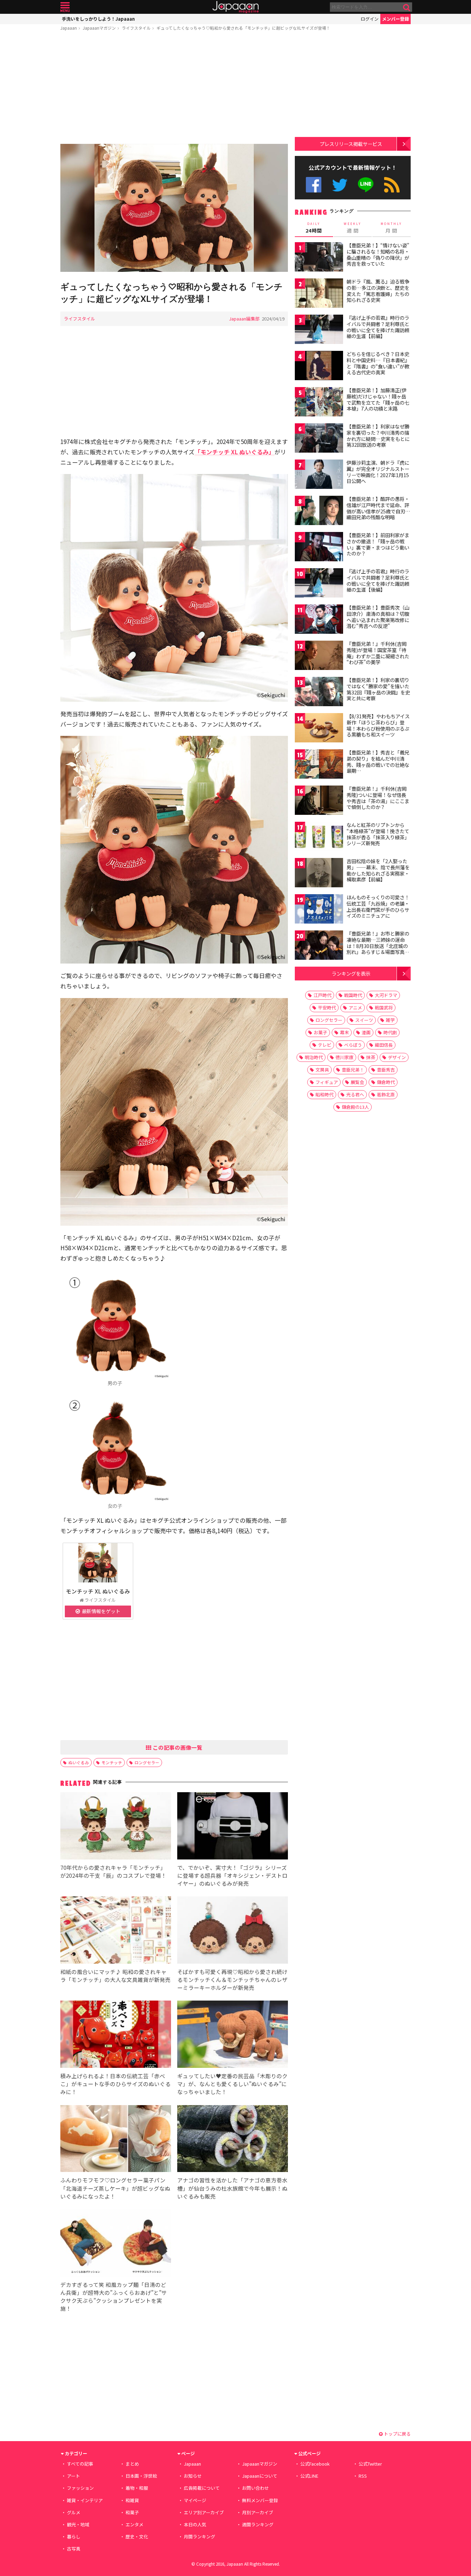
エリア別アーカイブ (204, 2512)
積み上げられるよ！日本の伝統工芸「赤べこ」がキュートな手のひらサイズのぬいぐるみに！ (116, 2084)
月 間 (391, 228)
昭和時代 (324, 1094)
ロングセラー (147, 1762)
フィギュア (327, 1082)
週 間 (353, 228)
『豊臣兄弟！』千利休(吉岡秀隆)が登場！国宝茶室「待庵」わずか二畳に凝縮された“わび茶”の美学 (378, 653)
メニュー (65, 7)
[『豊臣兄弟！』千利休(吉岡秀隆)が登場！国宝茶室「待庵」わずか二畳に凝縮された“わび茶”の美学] (319, 656)
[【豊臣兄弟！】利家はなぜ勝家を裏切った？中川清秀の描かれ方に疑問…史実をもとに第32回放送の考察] (319, 439)
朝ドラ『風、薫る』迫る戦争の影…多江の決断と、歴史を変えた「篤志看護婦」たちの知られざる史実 (378, 291)
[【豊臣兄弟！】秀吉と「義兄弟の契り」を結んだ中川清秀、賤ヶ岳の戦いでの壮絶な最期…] (319, 765)
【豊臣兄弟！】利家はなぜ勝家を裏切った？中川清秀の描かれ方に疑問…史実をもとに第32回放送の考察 (378, 436)
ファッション (80, 2488)
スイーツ (364, 1020)
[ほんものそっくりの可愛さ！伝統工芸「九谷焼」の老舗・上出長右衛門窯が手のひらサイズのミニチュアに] (319, 910)
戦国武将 (384, 1008)
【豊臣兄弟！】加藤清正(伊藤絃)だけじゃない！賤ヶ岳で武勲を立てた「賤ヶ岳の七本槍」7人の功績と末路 (378, 399)
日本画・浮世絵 (141, 2476)
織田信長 (384, 1045)
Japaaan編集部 (244, 319)
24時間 (314, 228)
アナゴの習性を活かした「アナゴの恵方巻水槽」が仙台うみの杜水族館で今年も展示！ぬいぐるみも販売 (232, 2188)
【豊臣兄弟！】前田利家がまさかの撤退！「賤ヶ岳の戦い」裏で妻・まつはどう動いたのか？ (378, 544)
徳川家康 (344, 1057)
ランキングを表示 (351, 973)
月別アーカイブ (258, 2512)
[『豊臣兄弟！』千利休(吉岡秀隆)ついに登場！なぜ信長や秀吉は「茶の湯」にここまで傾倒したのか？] (319, 801)
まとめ (132, 2464)
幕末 (344, 1032)
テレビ (325, 1045)
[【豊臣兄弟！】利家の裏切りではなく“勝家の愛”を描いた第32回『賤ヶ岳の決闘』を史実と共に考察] (319, 693)
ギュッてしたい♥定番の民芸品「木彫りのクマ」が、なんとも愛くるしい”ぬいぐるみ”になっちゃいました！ (232, 2084)
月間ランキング (199, 2536)
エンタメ (134, 2524)
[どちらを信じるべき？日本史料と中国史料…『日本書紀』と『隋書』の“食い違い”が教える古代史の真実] (319, 367)
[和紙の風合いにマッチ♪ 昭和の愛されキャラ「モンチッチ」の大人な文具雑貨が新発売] (116, 1931)
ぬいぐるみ (79, 1762)
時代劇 (390, 1032)
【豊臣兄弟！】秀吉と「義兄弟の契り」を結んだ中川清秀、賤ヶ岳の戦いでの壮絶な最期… (378, 762)
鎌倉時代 (386, 1082)
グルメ (74, 2512)
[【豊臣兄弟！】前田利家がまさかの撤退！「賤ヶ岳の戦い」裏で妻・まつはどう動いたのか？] (319, 548)
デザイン (397, 1057)
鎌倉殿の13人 (355, 1107)
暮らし (74, 2536)
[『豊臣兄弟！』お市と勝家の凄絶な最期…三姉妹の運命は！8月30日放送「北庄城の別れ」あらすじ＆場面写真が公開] (319, 946)
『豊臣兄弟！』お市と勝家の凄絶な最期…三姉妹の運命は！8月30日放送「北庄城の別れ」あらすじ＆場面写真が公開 (378, 946)
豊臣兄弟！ (353, 1070)
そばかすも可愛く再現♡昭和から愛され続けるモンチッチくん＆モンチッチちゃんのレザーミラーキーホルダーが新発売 (232, 1980)
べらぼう (353, 1045)
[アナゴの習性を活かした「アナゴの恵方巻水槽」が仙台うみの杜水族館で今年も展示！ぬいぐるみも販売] (233, 2140)
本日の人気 (195, 2524)
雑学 (390, 1020)
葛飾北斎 (386, 1094)
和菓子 (132, 2512)
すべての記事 (80, 2464)
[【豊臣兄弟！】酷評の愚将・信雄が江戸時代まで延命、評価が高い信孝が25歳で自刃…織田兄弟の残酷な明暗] (319, 511)
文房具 (322, 1070)
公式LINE (366, 185)
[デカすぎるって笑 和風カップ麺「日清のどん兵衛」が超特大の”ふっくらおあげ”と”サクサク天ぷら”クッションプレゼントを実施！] (116, 2244)
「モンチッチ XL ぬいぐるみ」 (234, 452)
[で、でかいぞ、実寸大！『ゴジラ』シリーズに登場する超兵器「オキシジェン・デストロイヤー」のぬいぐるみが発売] (233, 1827)
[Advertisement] (174, 89)
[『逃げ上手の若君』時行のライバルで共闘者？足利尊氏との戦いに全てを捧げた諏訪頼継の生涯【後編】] (319, 584)
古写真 (74, 2549)
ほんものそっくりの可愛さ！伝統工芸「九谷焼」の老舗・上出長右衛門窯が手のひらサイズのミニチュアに (378, 906)
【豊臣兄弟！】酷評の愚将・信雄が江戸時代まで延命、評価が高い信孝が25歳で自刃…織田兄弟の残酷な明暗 (378, 508)
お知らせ (193, 2476)
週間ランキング (258, 2524)
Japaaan (235, 7)
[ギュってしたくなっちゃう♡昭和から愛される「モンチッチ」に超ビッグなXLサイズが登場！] (174, 209)
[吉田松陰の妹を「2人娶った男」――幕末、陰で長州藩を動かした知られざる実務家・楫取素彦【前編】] (319, 874)
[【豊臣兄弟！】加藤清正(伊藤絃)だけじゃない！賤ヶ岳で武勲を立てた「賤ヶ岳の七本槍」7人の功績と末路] (319, 403)
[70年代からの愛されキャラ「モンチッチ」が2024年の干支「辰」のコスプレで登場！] (116, 1827)
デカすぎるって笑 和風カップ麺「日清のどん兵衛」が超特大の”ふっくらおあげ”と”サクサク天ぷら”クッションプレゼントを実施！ (114, 2296)
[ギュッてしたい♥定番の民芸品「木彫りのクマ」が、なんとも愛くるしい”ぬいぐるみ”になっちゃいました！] (233, 2035)
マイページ (195, 2500)
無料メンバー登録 (260, 2500)
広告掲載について (202, 2488)
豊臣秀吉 (386, 1070)
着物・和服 (137, 2488)
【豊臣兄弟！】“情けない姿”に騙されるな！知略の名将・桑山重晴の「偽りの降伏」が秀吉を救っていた (378, 254)
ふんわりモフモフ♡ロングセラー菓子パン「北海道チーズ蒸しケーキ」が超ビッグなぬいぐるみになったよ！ (115, 2188)
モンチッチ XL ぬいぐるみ (98, 1591)
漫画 (366, 1032)
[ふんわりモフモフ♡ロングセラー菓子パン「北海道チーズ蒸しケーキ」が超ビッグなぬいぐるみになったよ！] (116, 2140)
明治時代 (314, 1057)
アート (73, 2476)
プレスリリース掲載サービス (351, 144)
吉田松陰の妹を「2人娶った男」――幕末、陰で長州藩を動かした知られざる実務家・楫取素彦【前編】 (378, 870)
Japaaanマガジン (99, 28)
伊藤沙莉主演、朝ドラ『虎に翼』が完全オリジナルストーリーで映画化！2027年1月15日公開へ (378, 472)
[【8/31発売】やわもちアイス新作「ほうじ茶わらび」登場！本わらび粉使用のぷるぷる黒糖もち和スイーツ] (319, 729)
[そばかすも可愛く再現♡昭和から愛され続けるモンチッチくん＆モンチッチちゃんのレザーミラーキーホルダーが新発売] (233, 1931)
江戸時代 (322, 995)
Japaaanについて (260, 2476)
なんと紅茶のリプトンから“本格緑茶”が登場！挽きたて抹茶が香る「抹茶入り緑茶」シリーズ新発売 (378, 834)
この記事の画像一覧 (177, 1747)
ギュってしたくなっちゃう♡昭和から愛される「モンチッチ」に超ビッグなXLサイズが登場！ (243, 28)
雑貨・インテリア (85, 2500)
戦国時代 (353, 995)
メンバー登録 (395, 19)
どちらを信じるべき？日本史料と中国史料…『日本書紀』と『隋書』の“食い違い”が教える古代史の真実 (378, 363)
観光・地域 (78, 2524)
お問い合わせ (255, 2488)
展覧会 (357, 1082)
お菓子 (320, 1032)
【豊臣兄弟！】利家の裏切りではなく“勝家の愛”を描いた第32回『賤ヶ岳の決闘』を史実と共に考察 (378, 689)
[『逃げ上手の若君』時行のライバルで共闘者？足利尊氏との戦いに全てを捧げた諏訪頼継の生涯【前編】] (319, 330)
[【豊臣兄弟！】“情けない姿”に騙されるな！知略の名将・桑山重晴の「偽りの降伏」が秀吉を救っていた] (319, 258)
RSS (392, 185)
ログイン (370, 19)
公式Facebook (314, 185)
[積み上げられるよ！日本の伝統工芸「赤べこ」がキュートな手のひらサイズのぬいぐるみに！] (116, 2035)
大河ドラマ (386, 995)
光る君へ (355, 1094)
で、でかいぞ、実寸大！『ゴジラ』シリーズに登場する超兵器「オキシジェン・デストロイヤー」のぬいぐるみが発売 (232, 1875)
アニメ (355, 1008)
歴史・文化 (137, 2536)
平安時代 (327, 1008)
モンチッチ (112, 1762)
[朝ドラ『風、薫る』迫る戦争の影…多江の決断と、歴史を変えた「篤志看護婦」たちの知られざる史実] (319, 294)
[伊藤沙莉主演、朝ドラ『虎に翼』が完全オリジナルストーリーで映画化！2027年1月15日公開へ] (319, 475)
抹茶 (371, 1057)
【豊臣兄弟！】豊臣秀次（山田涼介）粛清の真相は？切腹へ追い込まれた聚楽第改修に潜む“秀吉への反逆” (378, 617)
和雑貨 (132, 2500)
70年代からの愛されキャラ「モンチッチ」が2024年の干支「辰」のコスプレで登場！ (113, 1871)
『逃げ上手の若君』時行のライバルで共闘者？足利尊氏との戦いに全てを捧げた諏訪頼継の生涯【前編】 (378, 327)
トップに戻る (397, 2434)
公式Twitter (340, 185)
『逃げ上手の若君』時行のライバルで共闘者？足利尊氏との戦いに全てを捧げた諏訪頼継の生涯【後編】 (378, 580)
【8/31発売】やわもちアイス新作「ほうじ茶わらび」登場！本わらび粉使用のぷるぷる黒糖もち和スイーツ (378, 725)
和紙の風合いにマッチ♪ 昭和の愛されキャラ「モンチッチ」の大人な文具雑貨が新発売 (116, 1976)
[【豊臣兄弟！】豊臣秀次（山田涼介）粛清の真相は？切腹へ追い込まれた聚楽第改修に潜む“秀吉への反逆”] (319, 620)
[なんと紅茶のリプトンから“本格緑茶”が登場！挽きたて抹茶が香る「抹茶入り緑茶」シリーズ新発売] (319, 837)
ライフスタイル (136, 28)
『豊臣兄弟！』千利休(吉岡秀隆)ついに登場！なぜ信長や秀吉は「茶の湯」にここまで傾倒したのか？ (378, 798)
